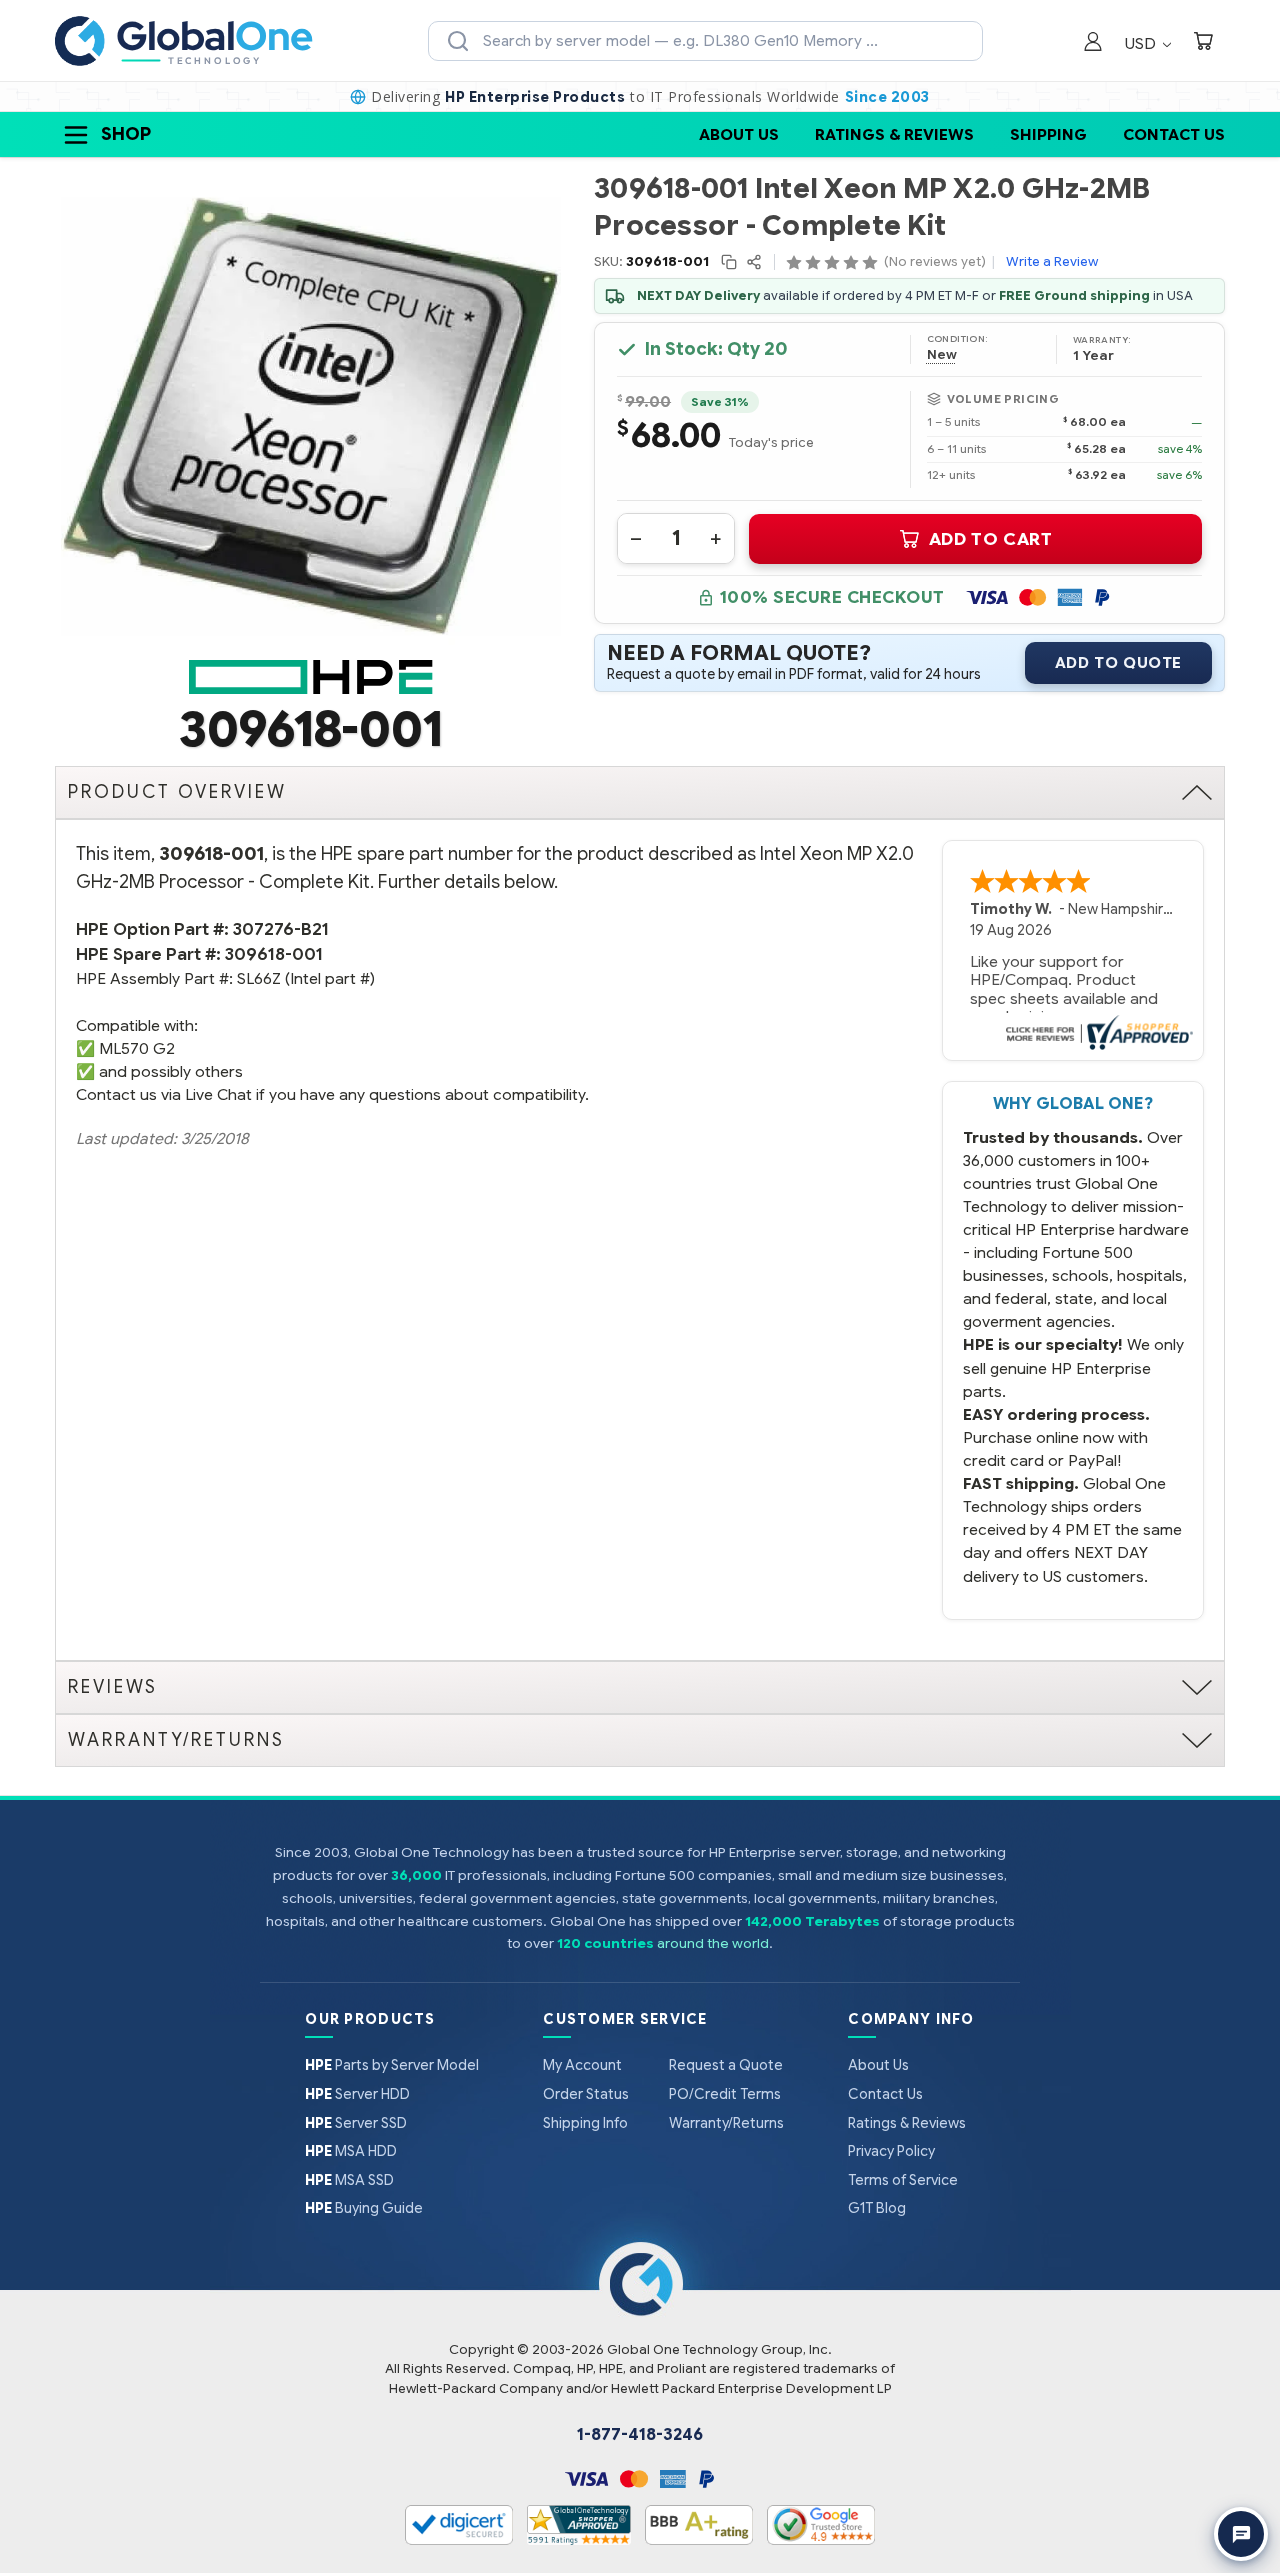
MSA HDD (351, 2151)
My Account (582, 2065)
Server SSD (356, 2123)
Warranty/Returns (726, 2123)
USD (1142, 43)
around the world (713, 1943)
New (942, 355)
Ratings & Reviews (894, 134)
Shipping (1048, 134)
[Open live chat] (1241, 2534)
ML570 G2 (137, 1048)
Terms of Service (903, 2180)
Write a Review (1052, 261)
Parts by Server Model (392, 2065)
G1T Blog (877, 2208)
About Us (739, 134)
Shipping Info (585, 2123)
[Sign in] (1093, 43)
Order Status (586, 2094)
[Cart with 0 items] (1203, 43)
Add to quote (1118, 663)
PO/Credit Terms (725, 2094)
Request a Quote (726, 2065)
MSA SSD (349, 2180)
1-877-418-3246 (640, 2435)
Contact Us (1174, 134)
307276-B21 (281, 929)
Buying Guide (364, 2208)
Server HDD (357, 2094)
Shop (126, 134)
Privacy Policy (891, 2151)
